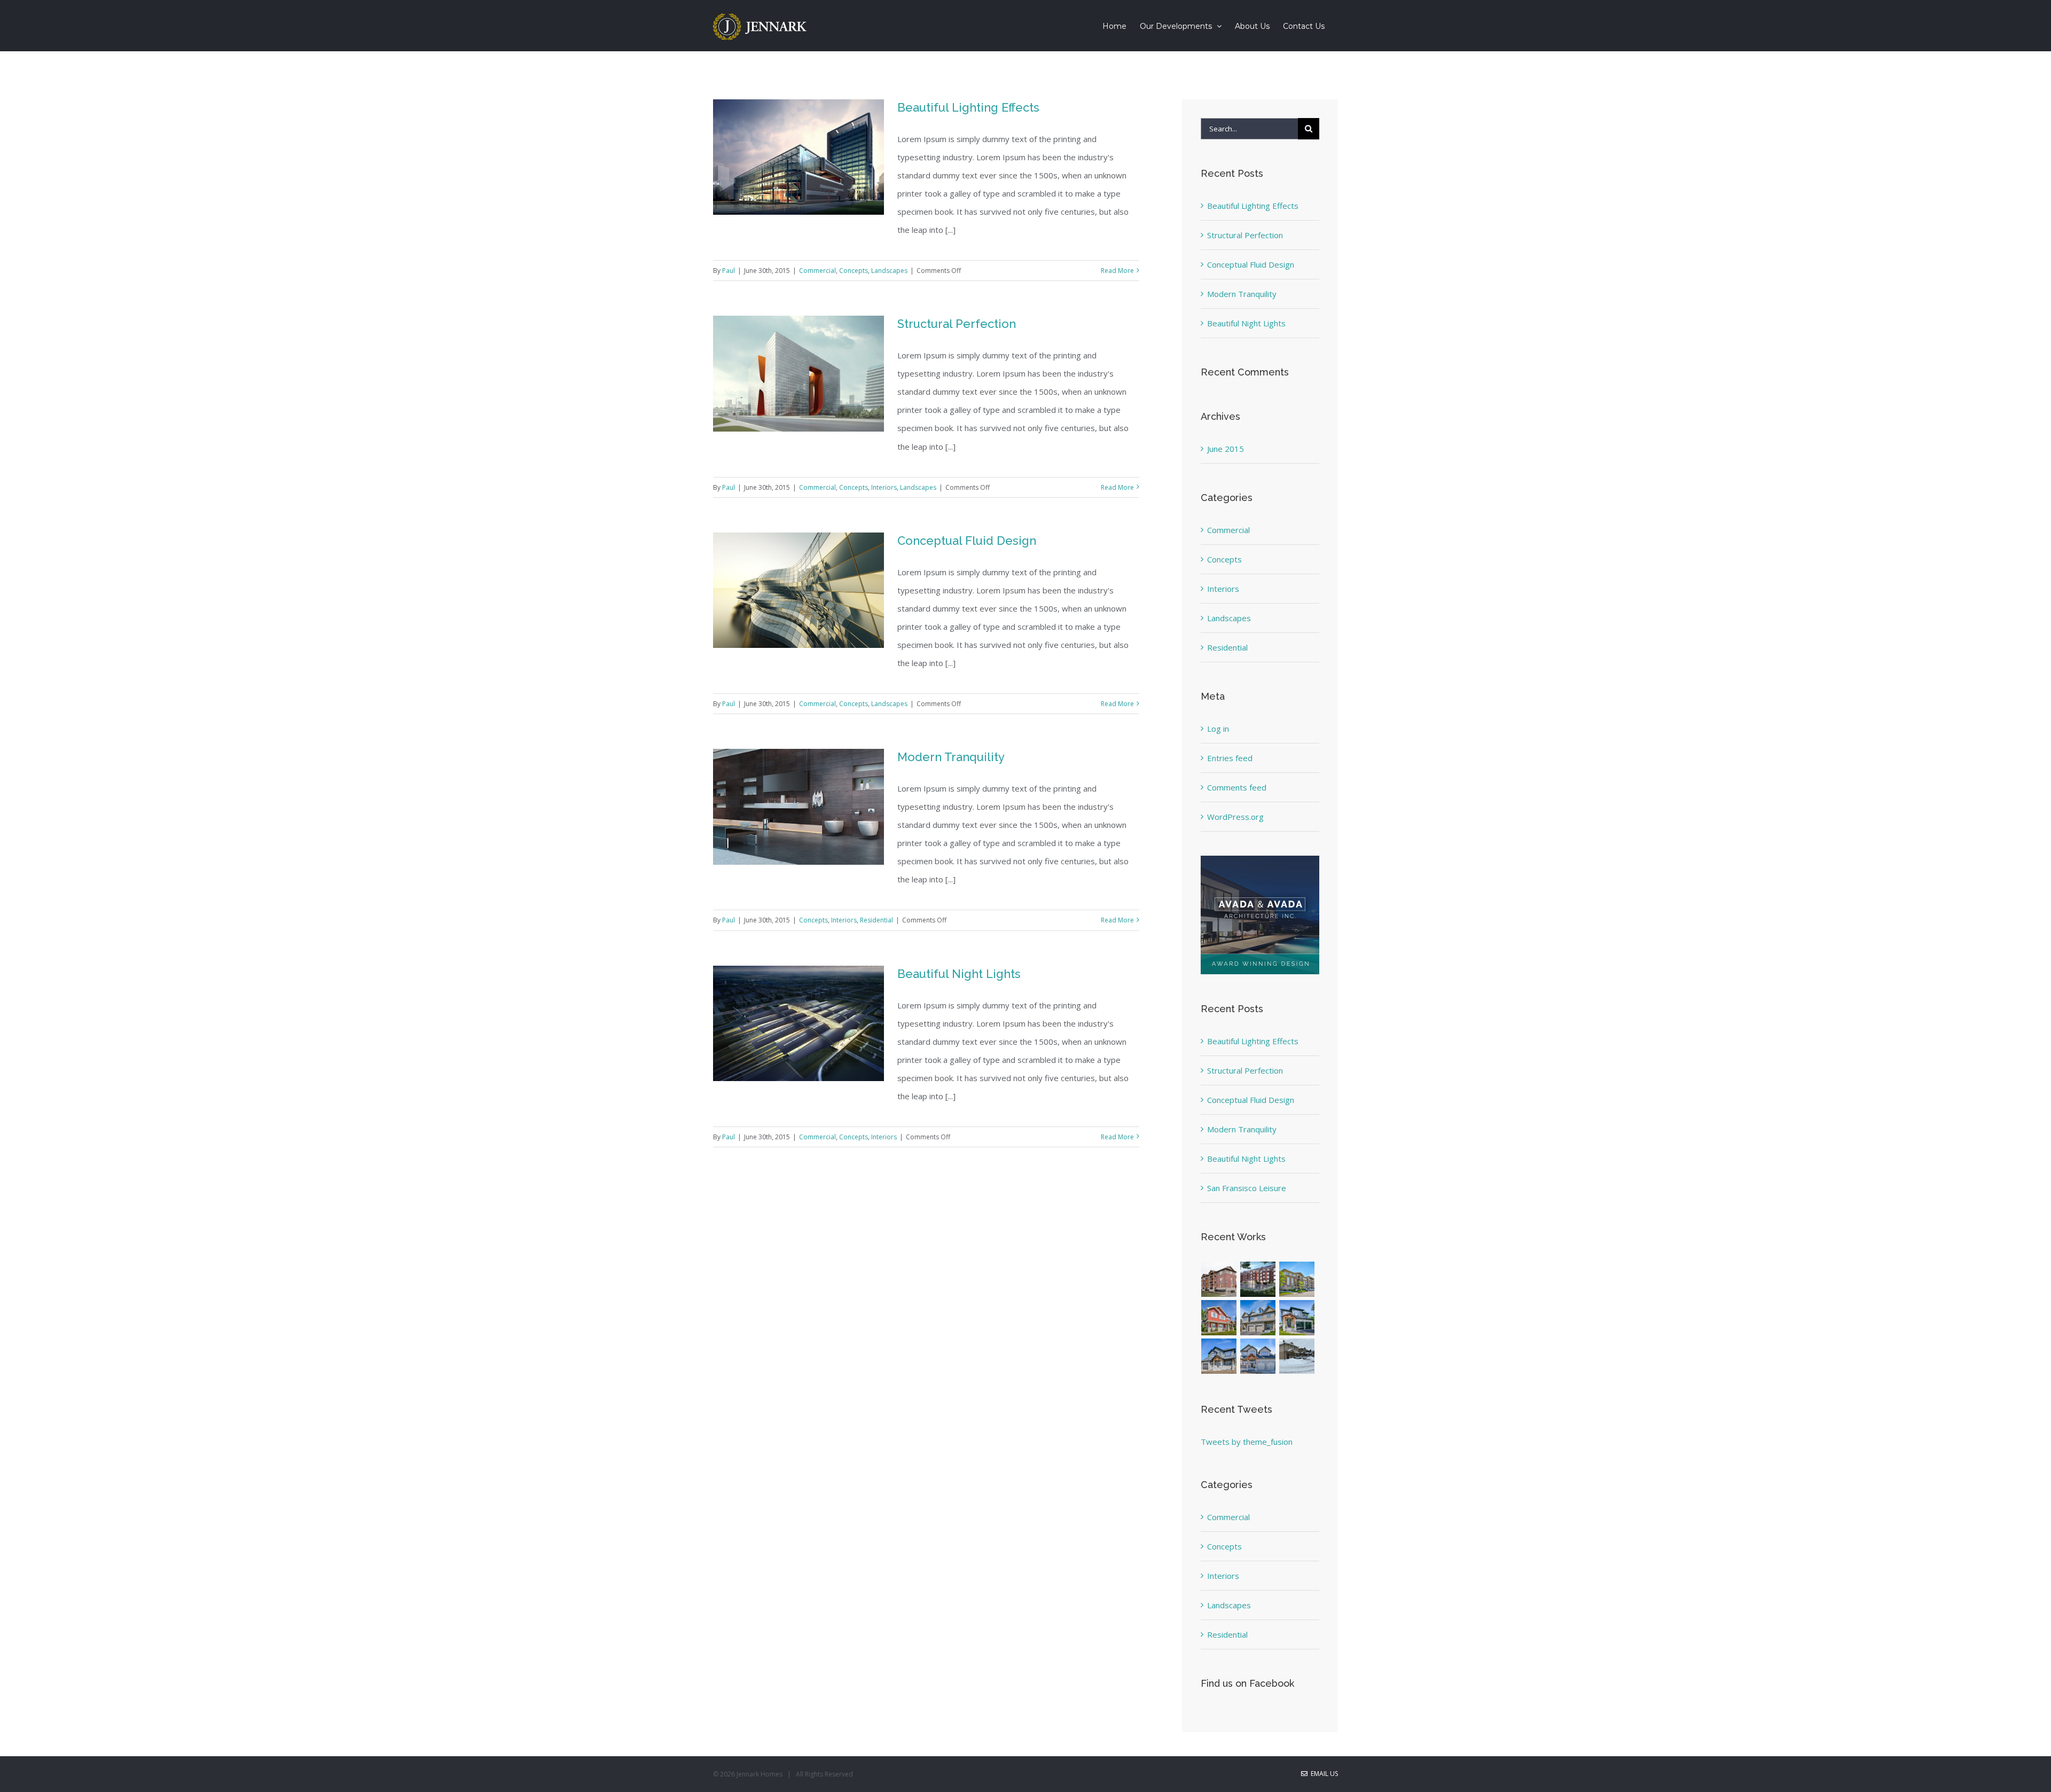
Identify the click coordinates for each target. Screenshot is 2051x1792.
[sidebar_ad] (1260, 859)
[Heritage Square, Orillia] (1297, 1356)
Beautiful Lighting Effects (968, 107)
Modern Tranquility (951, 757)
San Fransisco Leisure (1247, 1188)
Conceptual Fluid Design (967, 541)
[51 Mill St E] (1219, 1318)
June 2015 (1226, 449)
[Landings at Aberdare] (1258, 1279)
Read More (1117, 271)
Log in (1218, 729)
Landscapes (889, 271)
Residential (876, 920)
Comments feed (1237, 787)
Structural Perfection (957, 324)
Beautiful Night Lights (959, 974)
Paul (729, 271)
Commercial (817, 271)
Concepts (854, 271)
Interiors (884, 487)
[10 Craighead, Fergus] (1219, 1356)
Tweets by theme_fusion (1247, 1442)
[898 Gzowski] (1258, 1318)
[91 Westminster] (1297, 1279)
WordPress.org (1235, 817)
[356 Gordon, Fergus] (1258, 1356)
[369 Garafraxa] (1297, 1318)
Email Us (1323, 1774)
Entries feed (1230, 758)
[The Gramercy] (1219, 1279)
